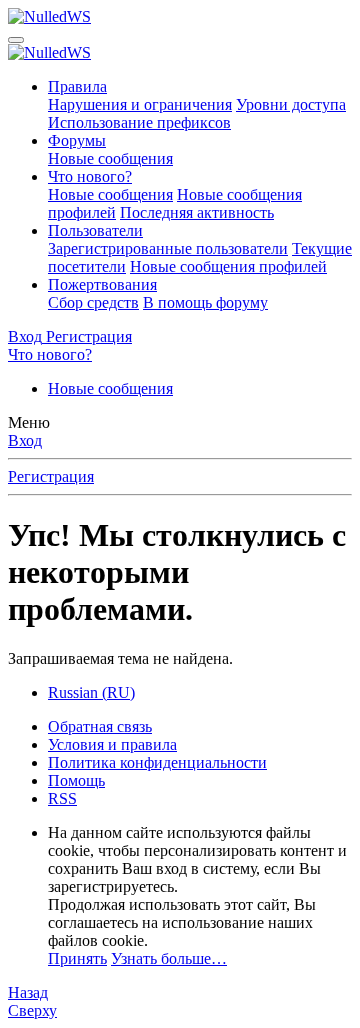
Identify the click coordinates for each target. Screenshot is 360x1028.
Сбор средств (93, 302)
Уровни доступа (291, 104)
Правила (77, 86)
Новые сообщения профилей (228, 266)
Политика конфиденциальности (157, 762)
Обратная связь (100, 726)
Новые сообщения (110, 158)
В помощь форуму (205, 302)
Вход (25, 440)
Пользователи (95, 230)
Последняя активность (197, 212)
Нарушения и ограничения (140, 104)
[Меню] (16, 40)
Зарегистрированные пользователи (168, 248)
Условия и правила (112, 744)
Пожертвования (102, 284)
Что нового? (90, 176)
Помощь (76, 780)
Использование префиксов (139, 122)
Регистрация (51, 476)
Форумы (77, 140)
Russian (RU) (91, 692)
